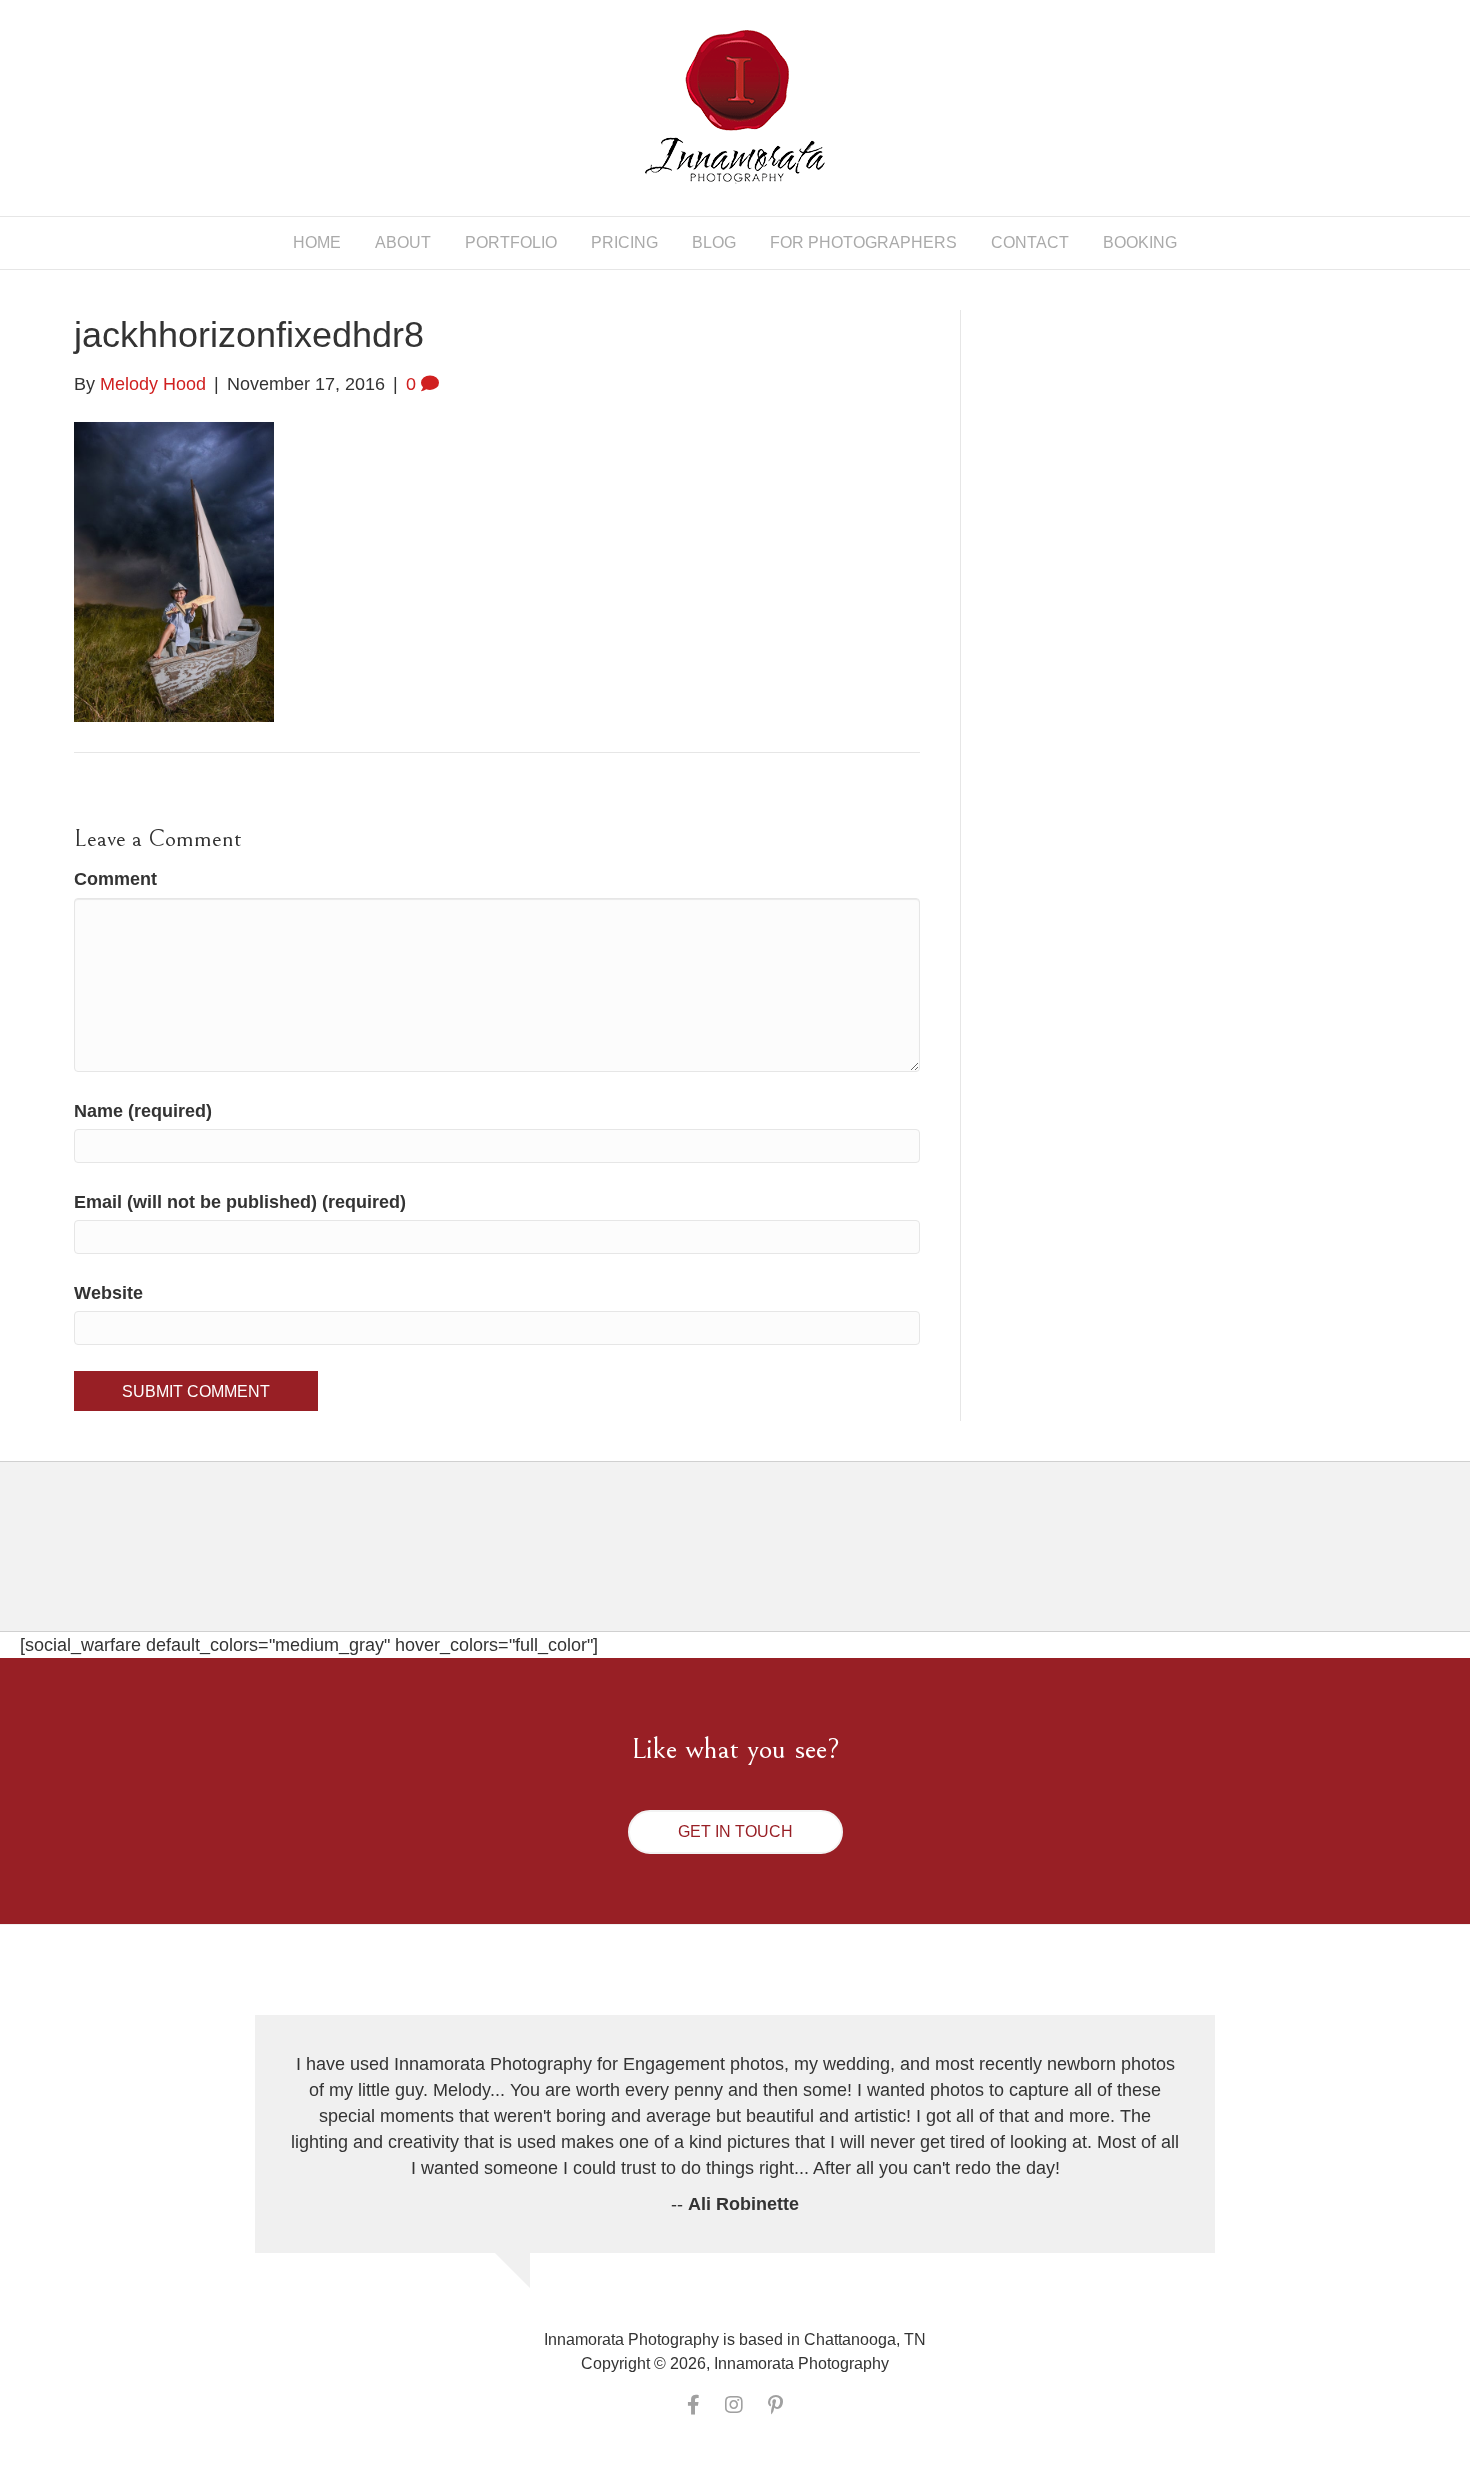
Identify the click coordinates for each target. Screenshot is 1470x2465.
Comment (115, 879)
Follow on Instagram (747, 1563)
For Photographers (863, 242)
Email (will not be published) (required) (240, 1202)
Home (317, 242)
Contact (1030, 242)
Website (108, 1293)
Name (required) (143, 1111)
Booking (1140, 242)
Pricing (624, 242)
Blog (714, 242)
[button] (735, 1832)
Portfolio (511, 242)
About (403, 242)
